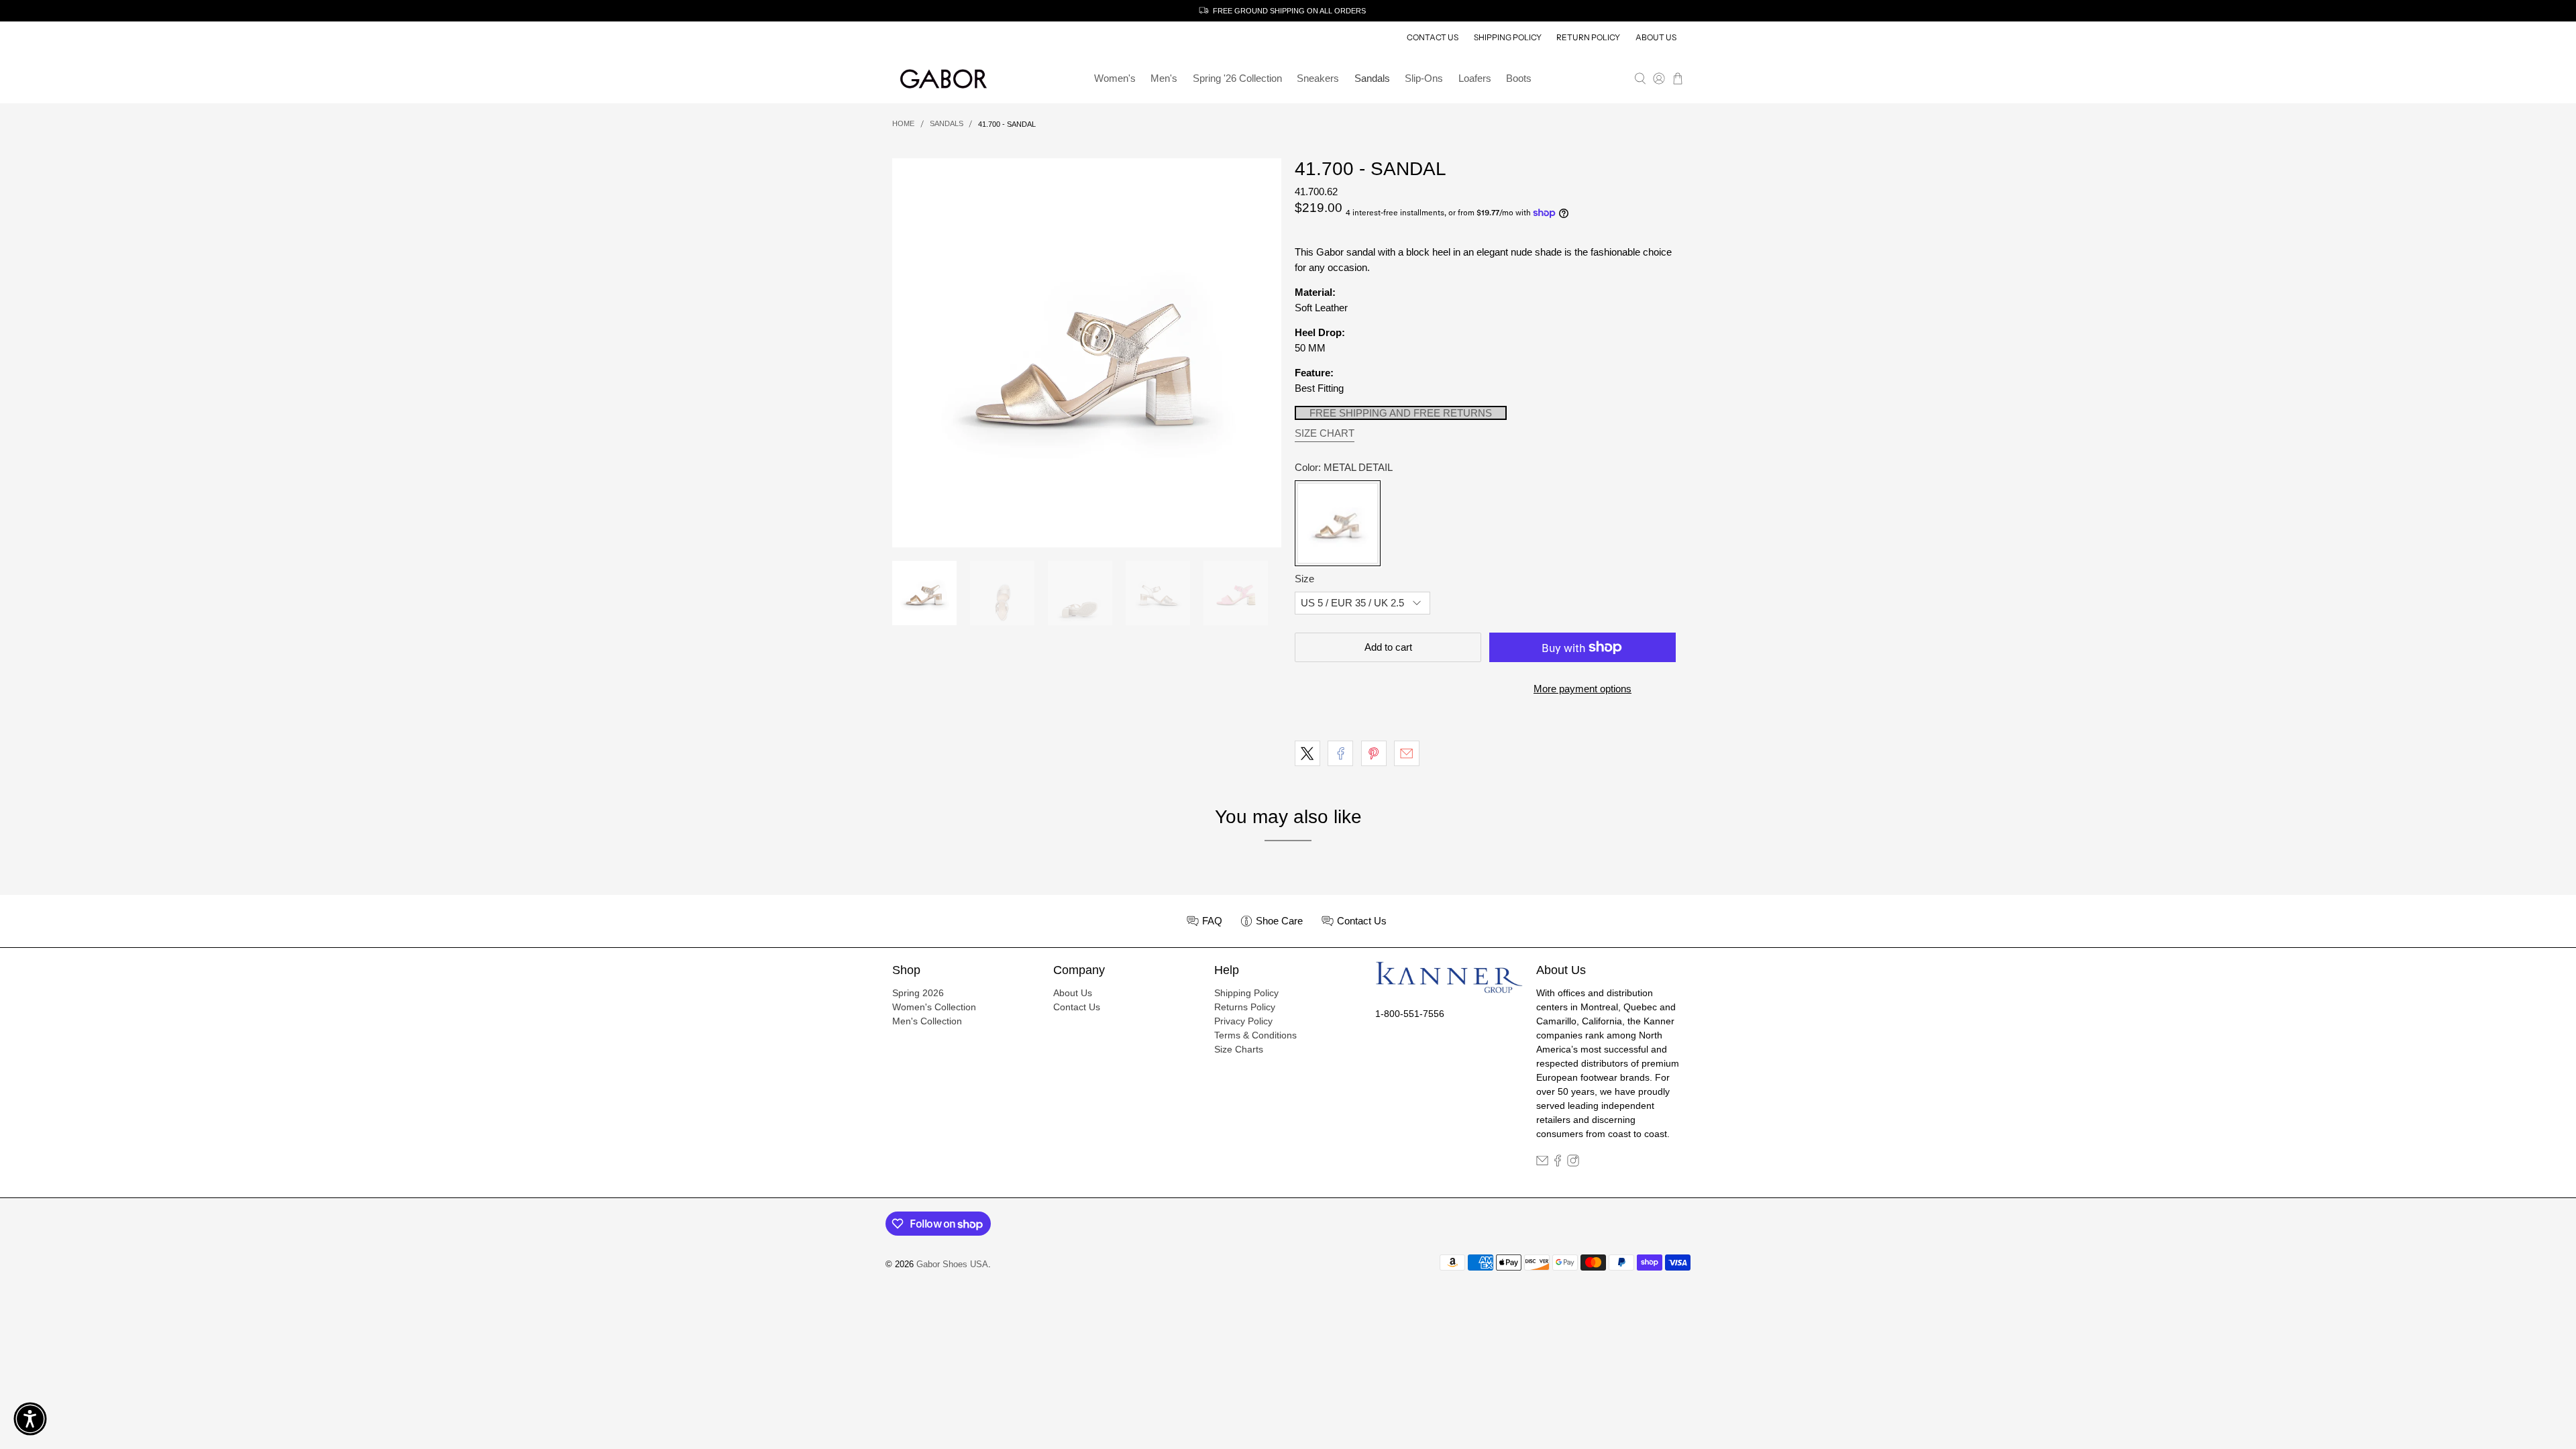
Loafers (1475, 78)
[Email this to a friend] (1407, 753)
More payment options (1582, 689)
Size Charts (1239, 1049)
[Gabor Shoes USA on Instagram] (1573, 1163)
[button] (30, 1419)
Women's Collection (934, 1007)
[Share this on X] (1307, 753)
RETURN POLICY (1588, 37)
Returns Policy (1245, 1007)
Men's (1164, 78)
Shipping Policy (1246, 993)
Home (903, 124)
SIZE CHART (1325, 433)
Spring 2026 (918, 993)
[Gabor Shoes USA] (943, 79)
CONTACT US (1433, 37)
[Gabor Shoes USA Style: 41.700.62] (1087, 353)
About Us (1073, 993)
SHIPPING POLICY (1508, 37)
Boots (1519, 78)
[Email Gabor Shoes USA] (1542, 1163)
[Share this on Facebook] (1340, 753)
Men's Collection (927, 1021)
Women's (1115, 78)
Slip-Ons (1424, 78)
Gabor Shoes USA (952, 1265)
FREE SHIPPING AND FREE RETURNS (1401, 413)
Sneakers (1318, 78)
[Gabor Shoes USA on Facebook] (1558, 1163)
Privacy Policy (1243, 1021)
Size (1304, 579)
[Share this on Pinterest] (1374, 753)
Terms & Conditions (1255, 1035)
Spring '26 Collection (1237, 78)
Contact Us (1077, 1007)
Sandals (1372, 78)
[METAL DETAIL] (1338, 523)
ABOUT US (1656, 37)
